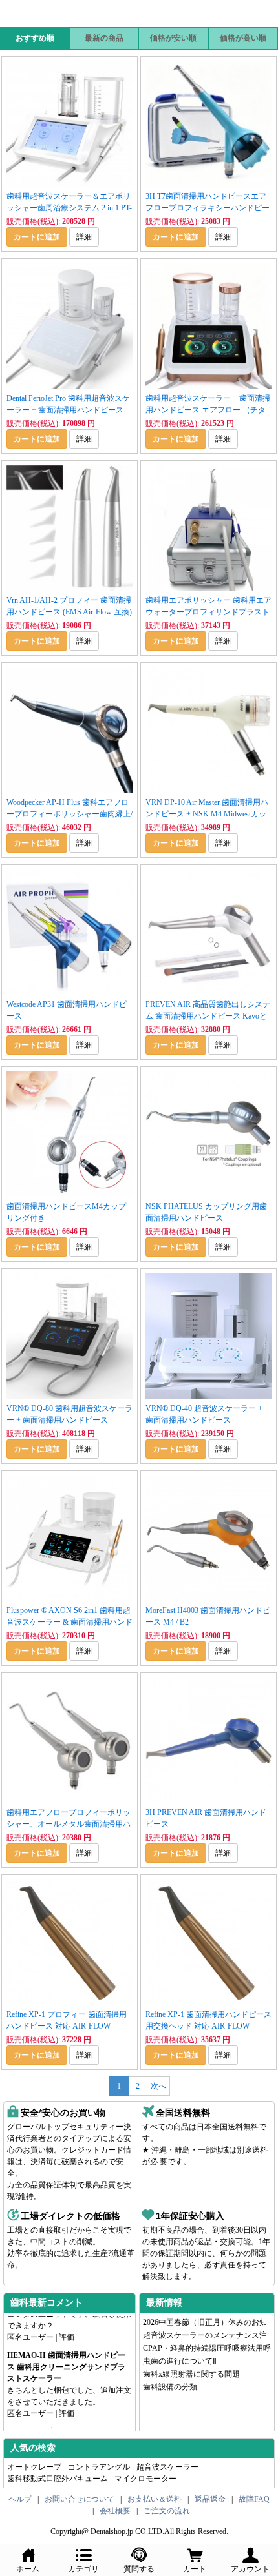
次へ (158, 2086)
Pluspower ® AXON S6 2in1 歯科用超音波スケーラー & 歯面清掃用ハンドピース (69, 1622)
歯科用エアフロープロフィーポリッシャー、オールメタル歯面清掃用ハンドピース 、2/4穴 (69, 1824)
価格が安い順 (173, 38)
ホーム (28, 2569)
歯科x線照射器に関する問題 (191, 2374)
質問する (139, 2569)
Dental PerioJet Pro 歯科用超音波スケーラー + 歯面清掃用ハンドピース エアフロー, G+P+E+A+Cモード (68, 410)
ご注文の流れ (167, 2511)
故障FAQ (254, 2499)
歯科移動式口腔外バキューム (58, 2479)
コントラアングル (99, 2467)
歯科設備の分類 (170, 2387)
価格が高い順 (243, 38)
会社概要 (115, 2511)
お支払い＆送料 (155, 2499)
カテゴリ (83, 2569)
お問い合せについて (80, 2499)
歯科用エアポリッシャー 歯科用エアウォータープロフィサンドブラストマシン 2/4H (208, 612)
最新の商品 (104, 38)
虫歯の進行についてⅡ (180, 2361)
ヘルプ (20, 2499)
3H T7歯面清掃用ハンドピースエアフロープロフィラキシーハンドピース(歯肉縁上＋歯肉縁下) (208, 208)
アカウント (250, 2569)
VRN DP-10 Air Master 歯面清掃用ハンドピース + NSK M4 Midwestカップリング (207, 814)
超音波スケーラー (167, 2467)
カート (195, 2569)
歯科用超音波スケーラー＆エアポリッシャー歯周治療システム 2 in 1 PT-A (69, 208)
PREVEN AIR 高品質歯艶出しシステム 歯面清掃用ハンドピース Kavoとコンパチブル (208, 1016)
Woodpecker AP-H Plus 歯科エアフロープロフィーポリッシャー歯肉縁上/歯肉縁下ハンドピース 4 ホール (69, 814)
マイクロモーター (145, 2479)
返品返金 (210, 2499)
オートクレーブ (34, 2467)
